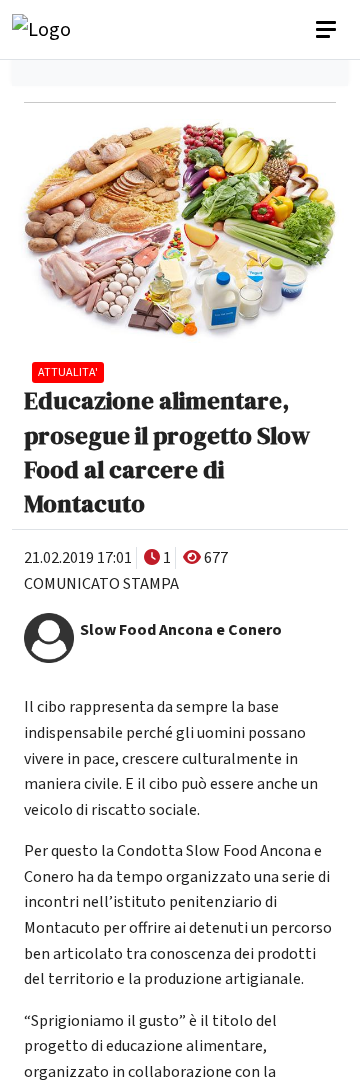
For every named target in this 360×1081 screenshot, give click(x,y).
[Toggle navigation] (328, 30)
